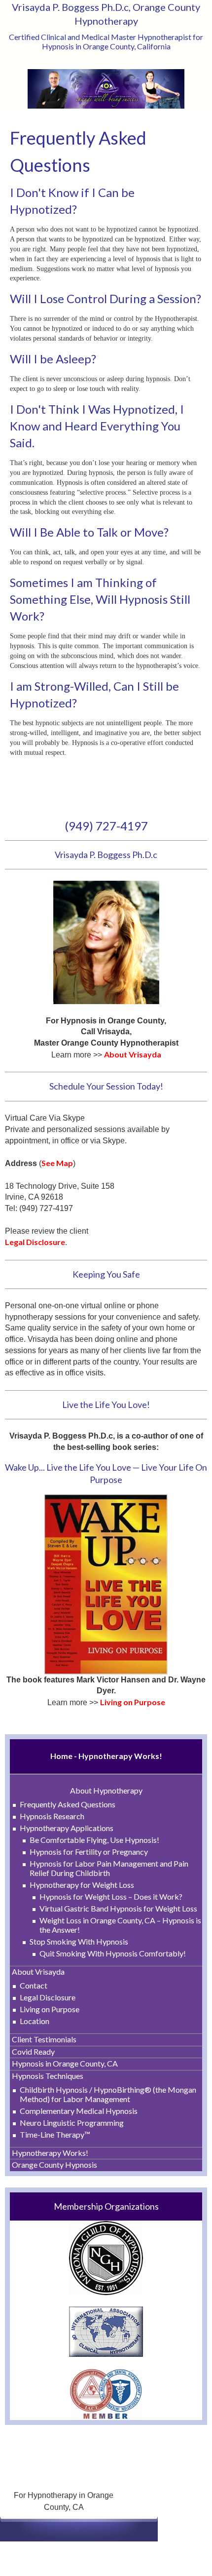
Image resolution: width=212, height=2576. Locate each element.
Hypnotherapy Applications (67, 1828)
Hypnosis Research (52, 1816)
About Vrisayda (38, 1971)
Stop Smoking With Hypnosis (79, 1941)
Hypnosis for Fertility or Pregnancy (89, 1852)
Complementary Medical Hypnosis (79, 2111)
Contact (34, 1985)
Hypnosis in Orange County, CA (65, 2063)
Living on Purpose (50, 2009)
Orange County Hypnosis (54, 2165)
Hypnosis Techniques (48, 2076)
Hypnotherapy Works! (50, 2153)
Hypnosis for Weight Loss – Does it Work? (111, 1896)
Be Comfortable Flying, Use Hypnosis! (94, 1840)
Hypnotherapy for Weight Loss (82, 1885)
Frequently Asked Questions (68, 1804)
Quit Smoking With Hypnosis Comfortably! (113, 1953)
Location (35, 2021)
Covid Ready (33, 2051)
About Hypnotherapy (106, 1790)
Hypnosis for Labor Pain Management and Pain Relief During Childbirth (109, 1868)
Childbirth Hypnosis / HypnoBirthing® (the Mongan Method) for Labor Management (108, 2094)
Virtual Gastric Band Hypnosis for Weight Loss (118, 1908)
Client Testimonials (44, 2039)
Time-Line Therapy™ (55, 2134)
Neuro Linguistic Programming (72, 2123)
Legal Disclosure (48, 1997)
